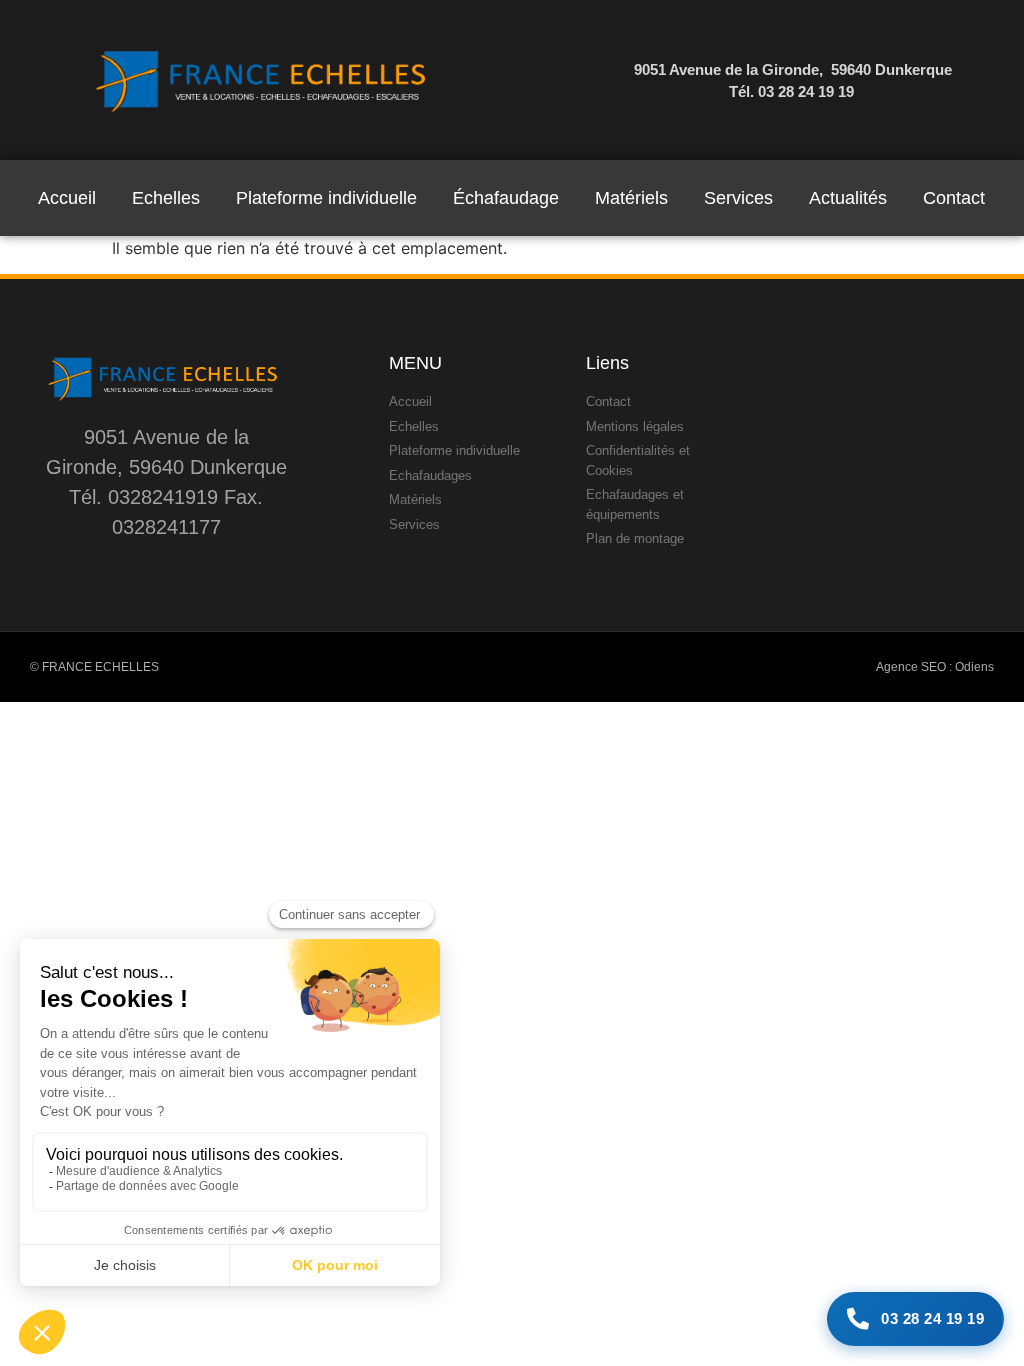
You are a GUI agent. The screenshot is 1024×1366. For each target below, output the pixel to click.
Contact (954, 198)
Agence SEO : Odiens (935, 667)
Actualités (848, 198)
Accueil (67, 198)
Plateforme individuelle (326, 198)
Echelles (166, 198)
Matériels (631, 198)
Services (738, 198)
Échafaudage (506, 198)
